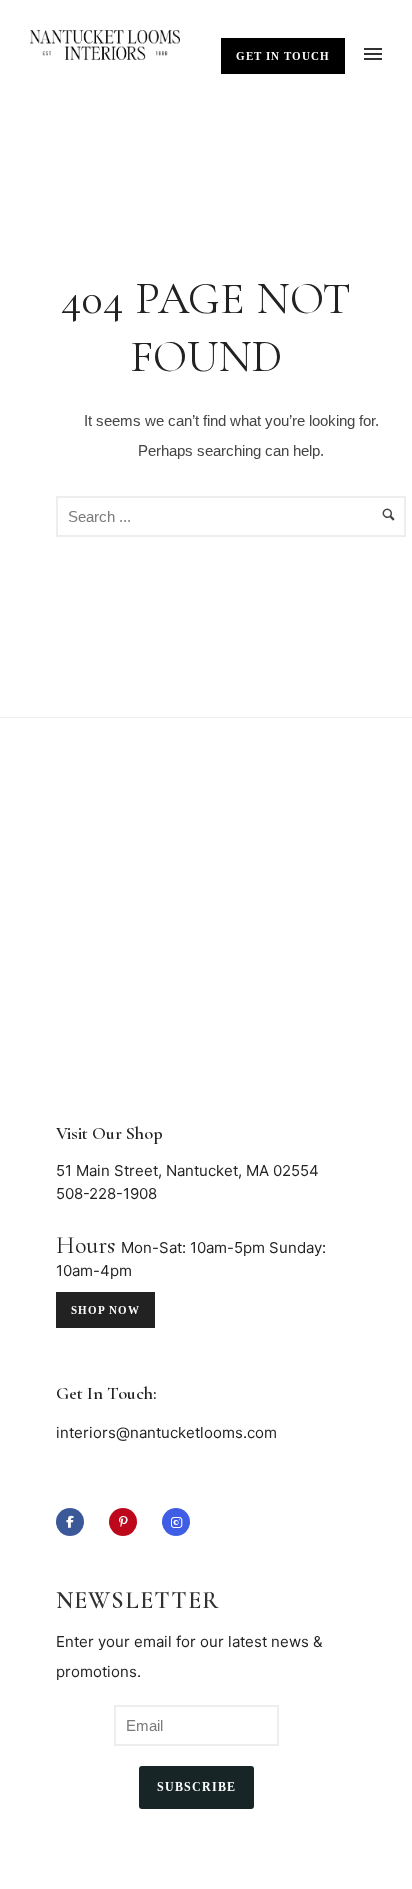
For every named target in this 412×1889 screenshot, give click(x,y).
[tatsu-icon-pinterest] (128, 1522)
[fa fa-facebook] (75, 1522)
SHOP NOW (105, 1310)
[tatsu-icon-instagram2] (176, 1522)
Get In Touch (283, 56)
